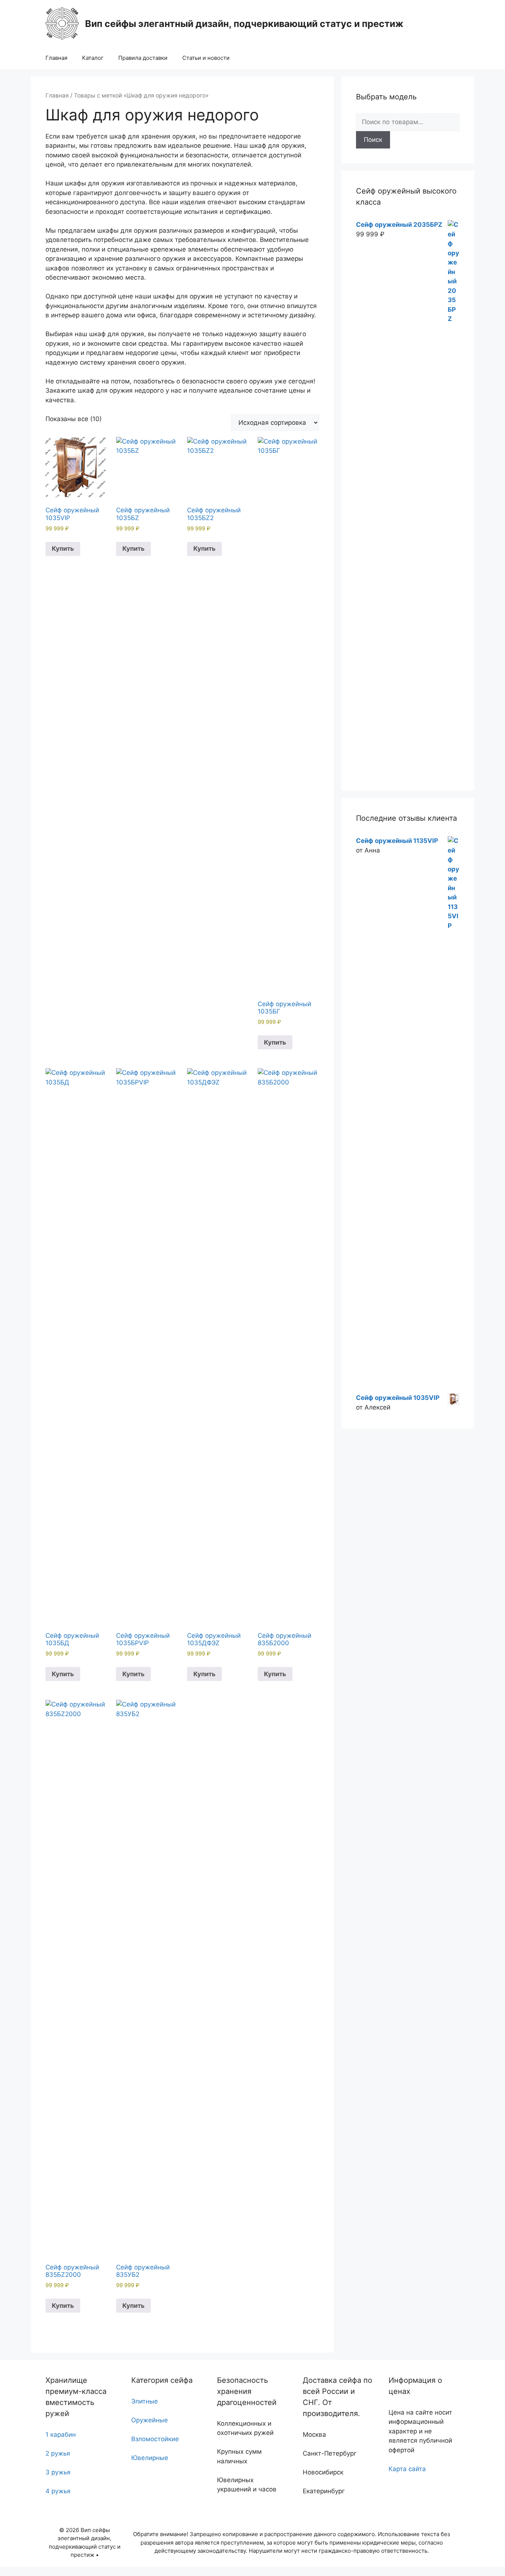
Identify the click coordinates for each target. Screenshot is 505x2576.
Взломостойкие (155, 2439)
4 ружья (58, 2491)
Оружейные (150, 2420)
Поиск (373, 140)
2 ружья (58, 2453)
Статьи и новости (206, 58)
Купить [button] (63, 549)
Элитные (145, 2401)
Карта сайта (407, 2469)
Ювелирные (150, 2458)
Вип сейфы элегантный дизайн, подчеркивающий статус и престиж (244, 24)
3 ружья (58, 2472)
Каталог (93, 58)
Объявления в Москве (34, 2571)
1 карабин (61, 2435)
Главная (56, 58)
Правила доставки (143, 58)
